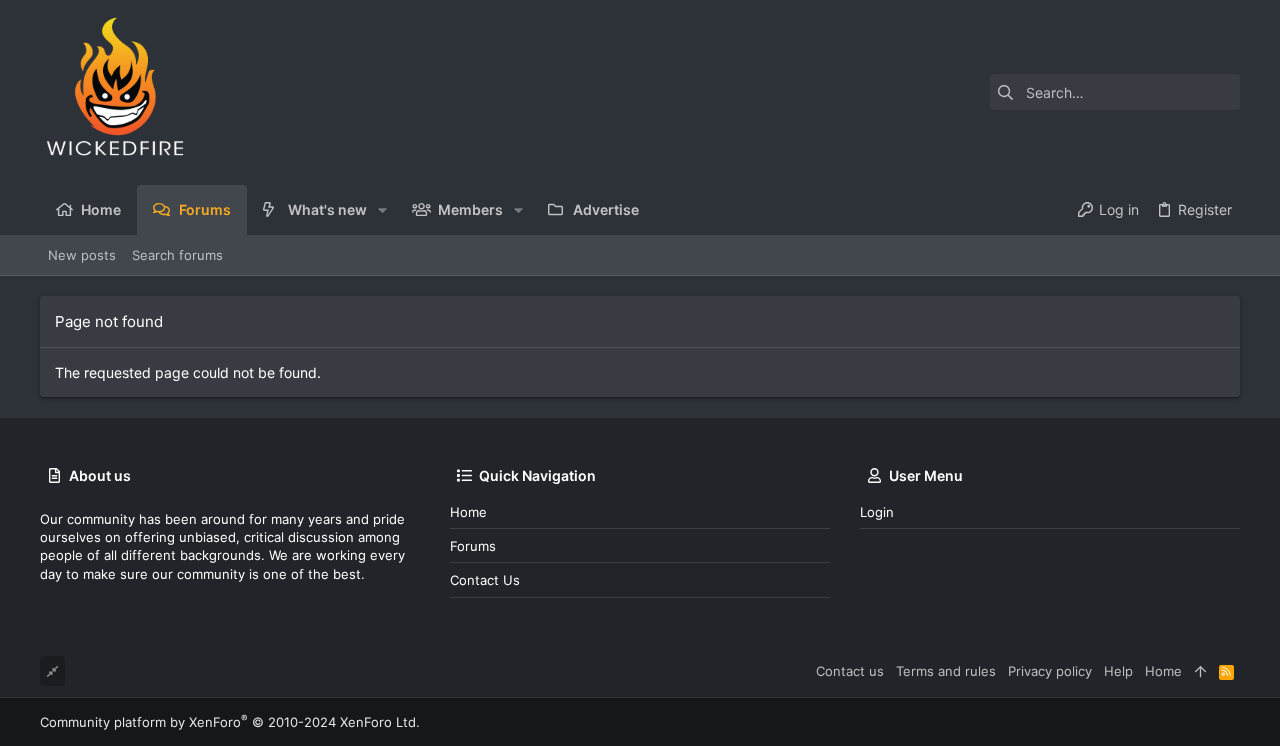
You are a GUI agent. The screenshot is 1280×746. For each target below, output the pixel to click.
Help (1118, 671)
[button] (382, 210)
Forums (473, 546)
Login (877, 512)
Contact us (485, 580)
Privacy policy (1050, 671)
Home (468, 512)
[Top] (1200, 671)
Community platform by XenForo (230, 722)
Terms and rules (946, 671)
